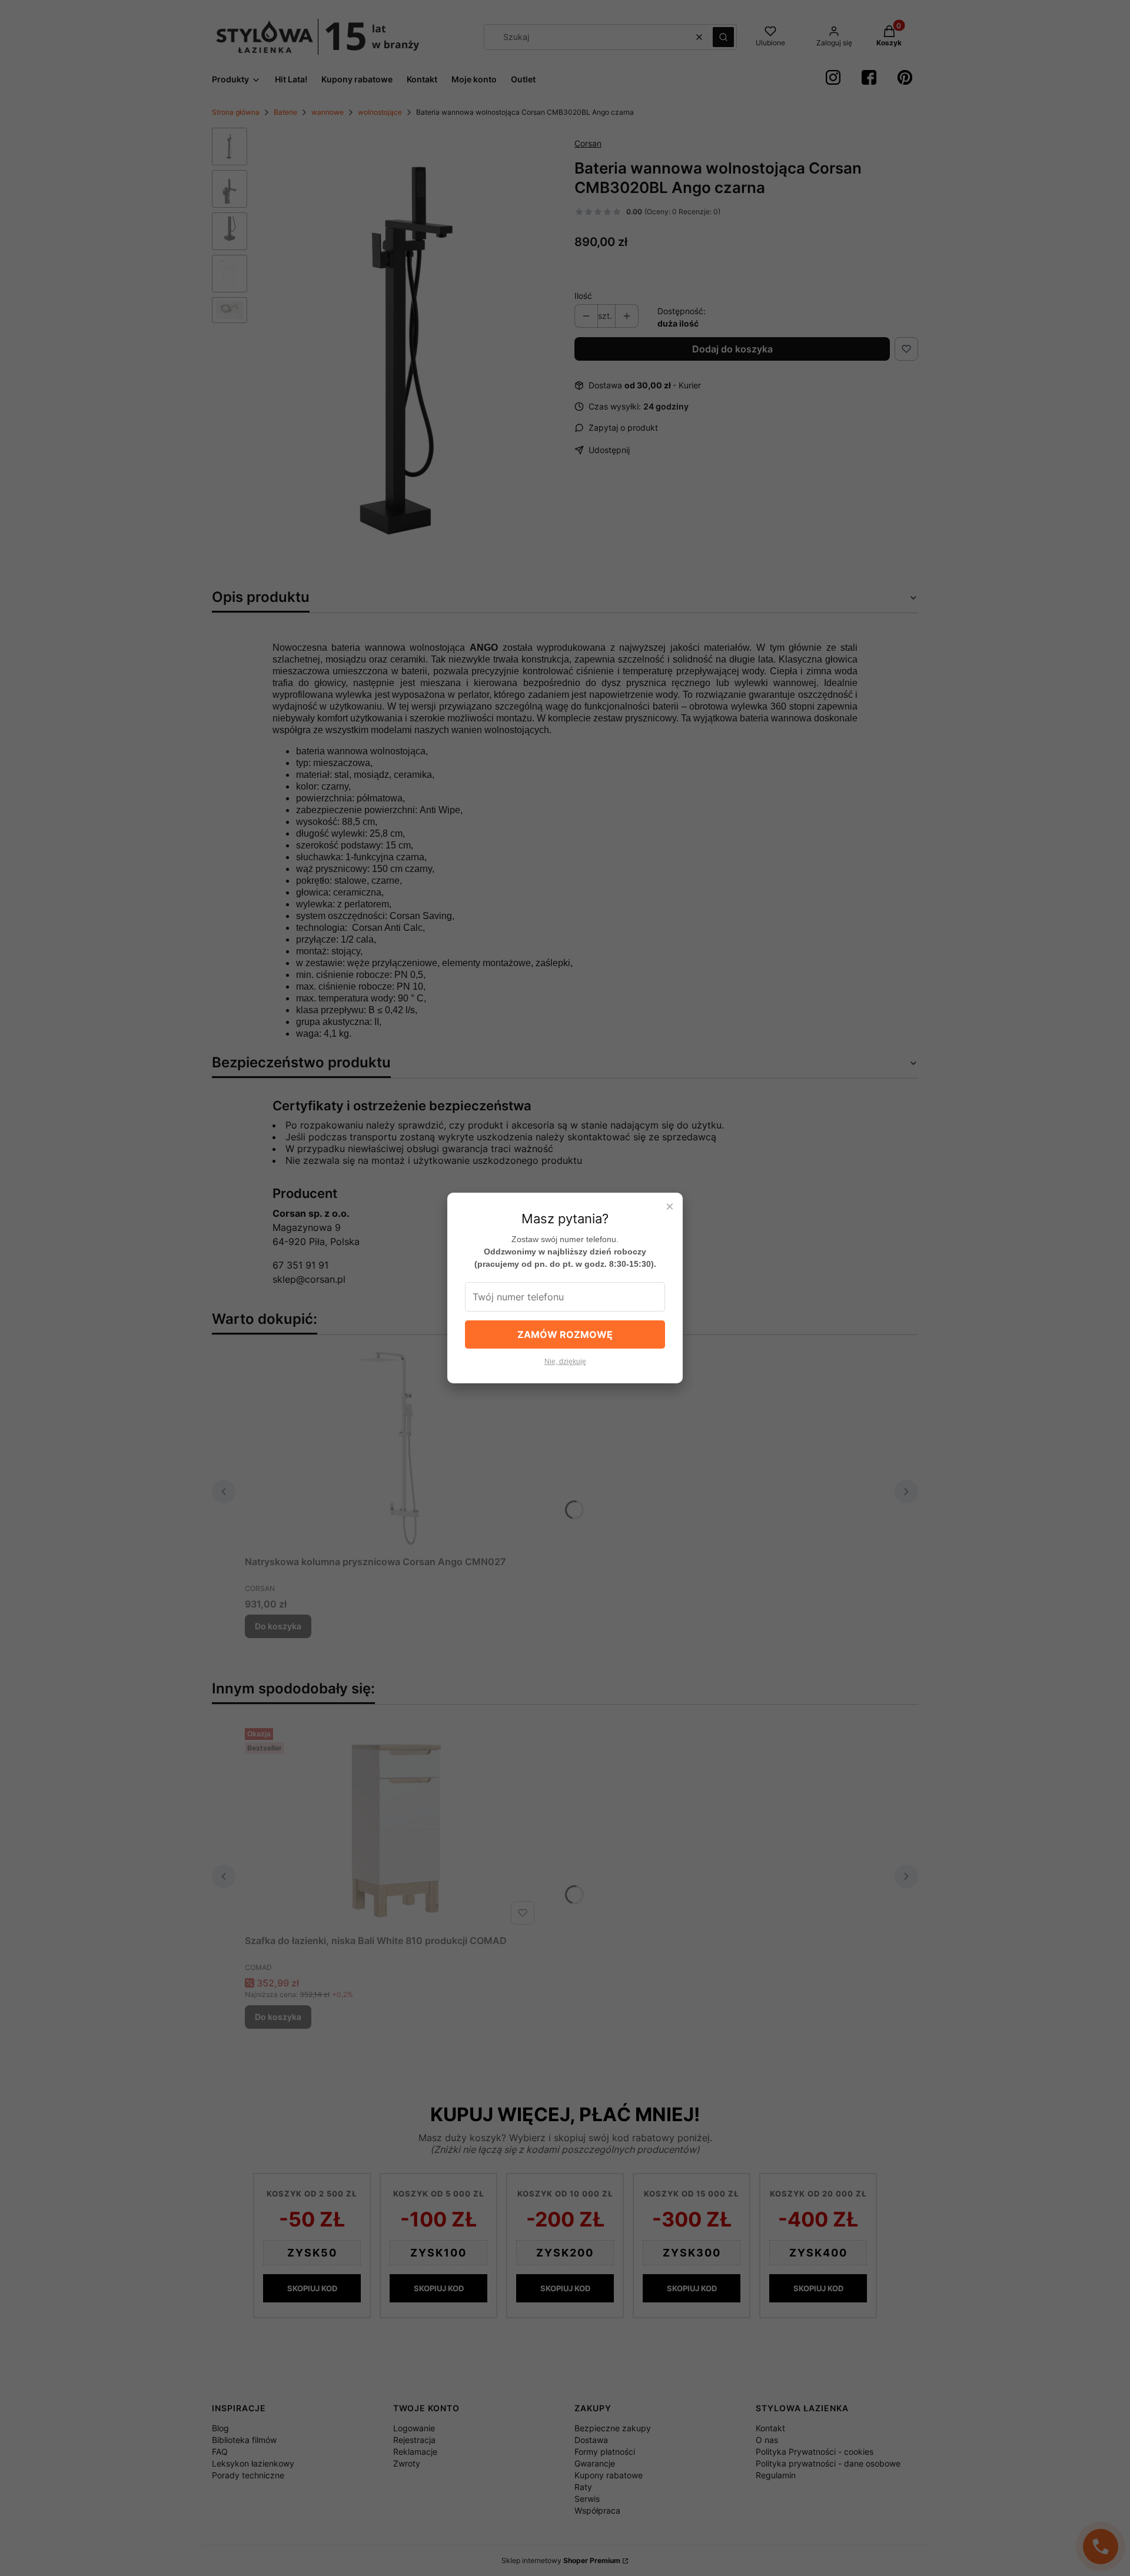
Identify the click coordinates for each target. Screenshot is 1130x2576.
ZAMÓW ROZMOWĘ (565, 1334)
